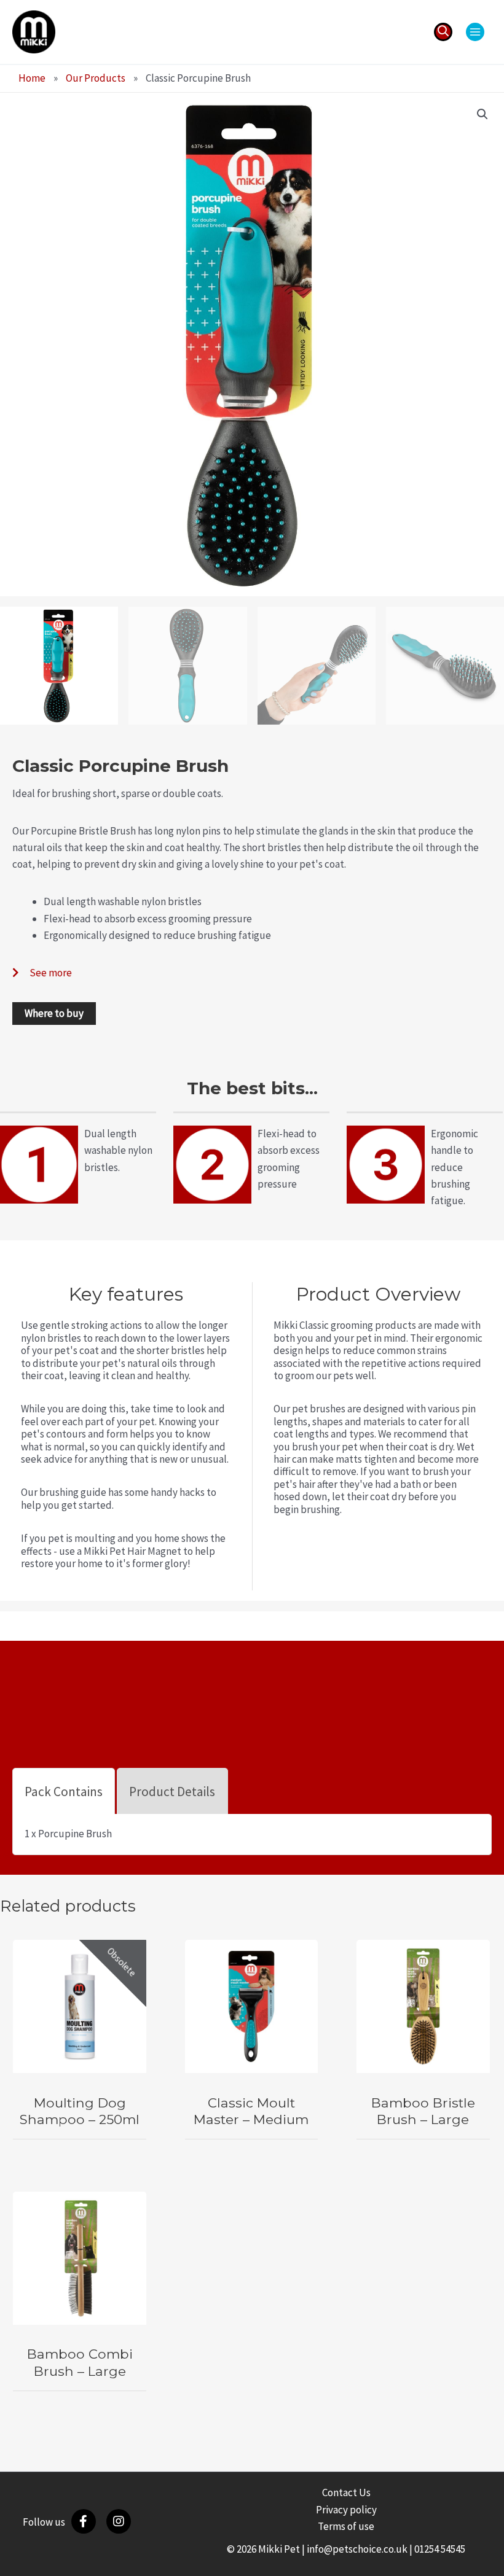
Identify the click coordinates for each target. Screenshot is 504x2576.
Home (32, 78)
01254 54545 (440, 2549)
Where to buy (54, 1013)
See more (51, 973)
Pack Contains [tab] (64, 1792)
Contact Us (346, 2492)
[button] (443, 32)
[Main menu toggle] (475, 32)
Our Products (96, 78)
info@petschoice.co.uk (357, 2549)
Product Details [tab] (172, 1792)
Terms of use (346, 2526)
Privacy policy (346, 2510)
